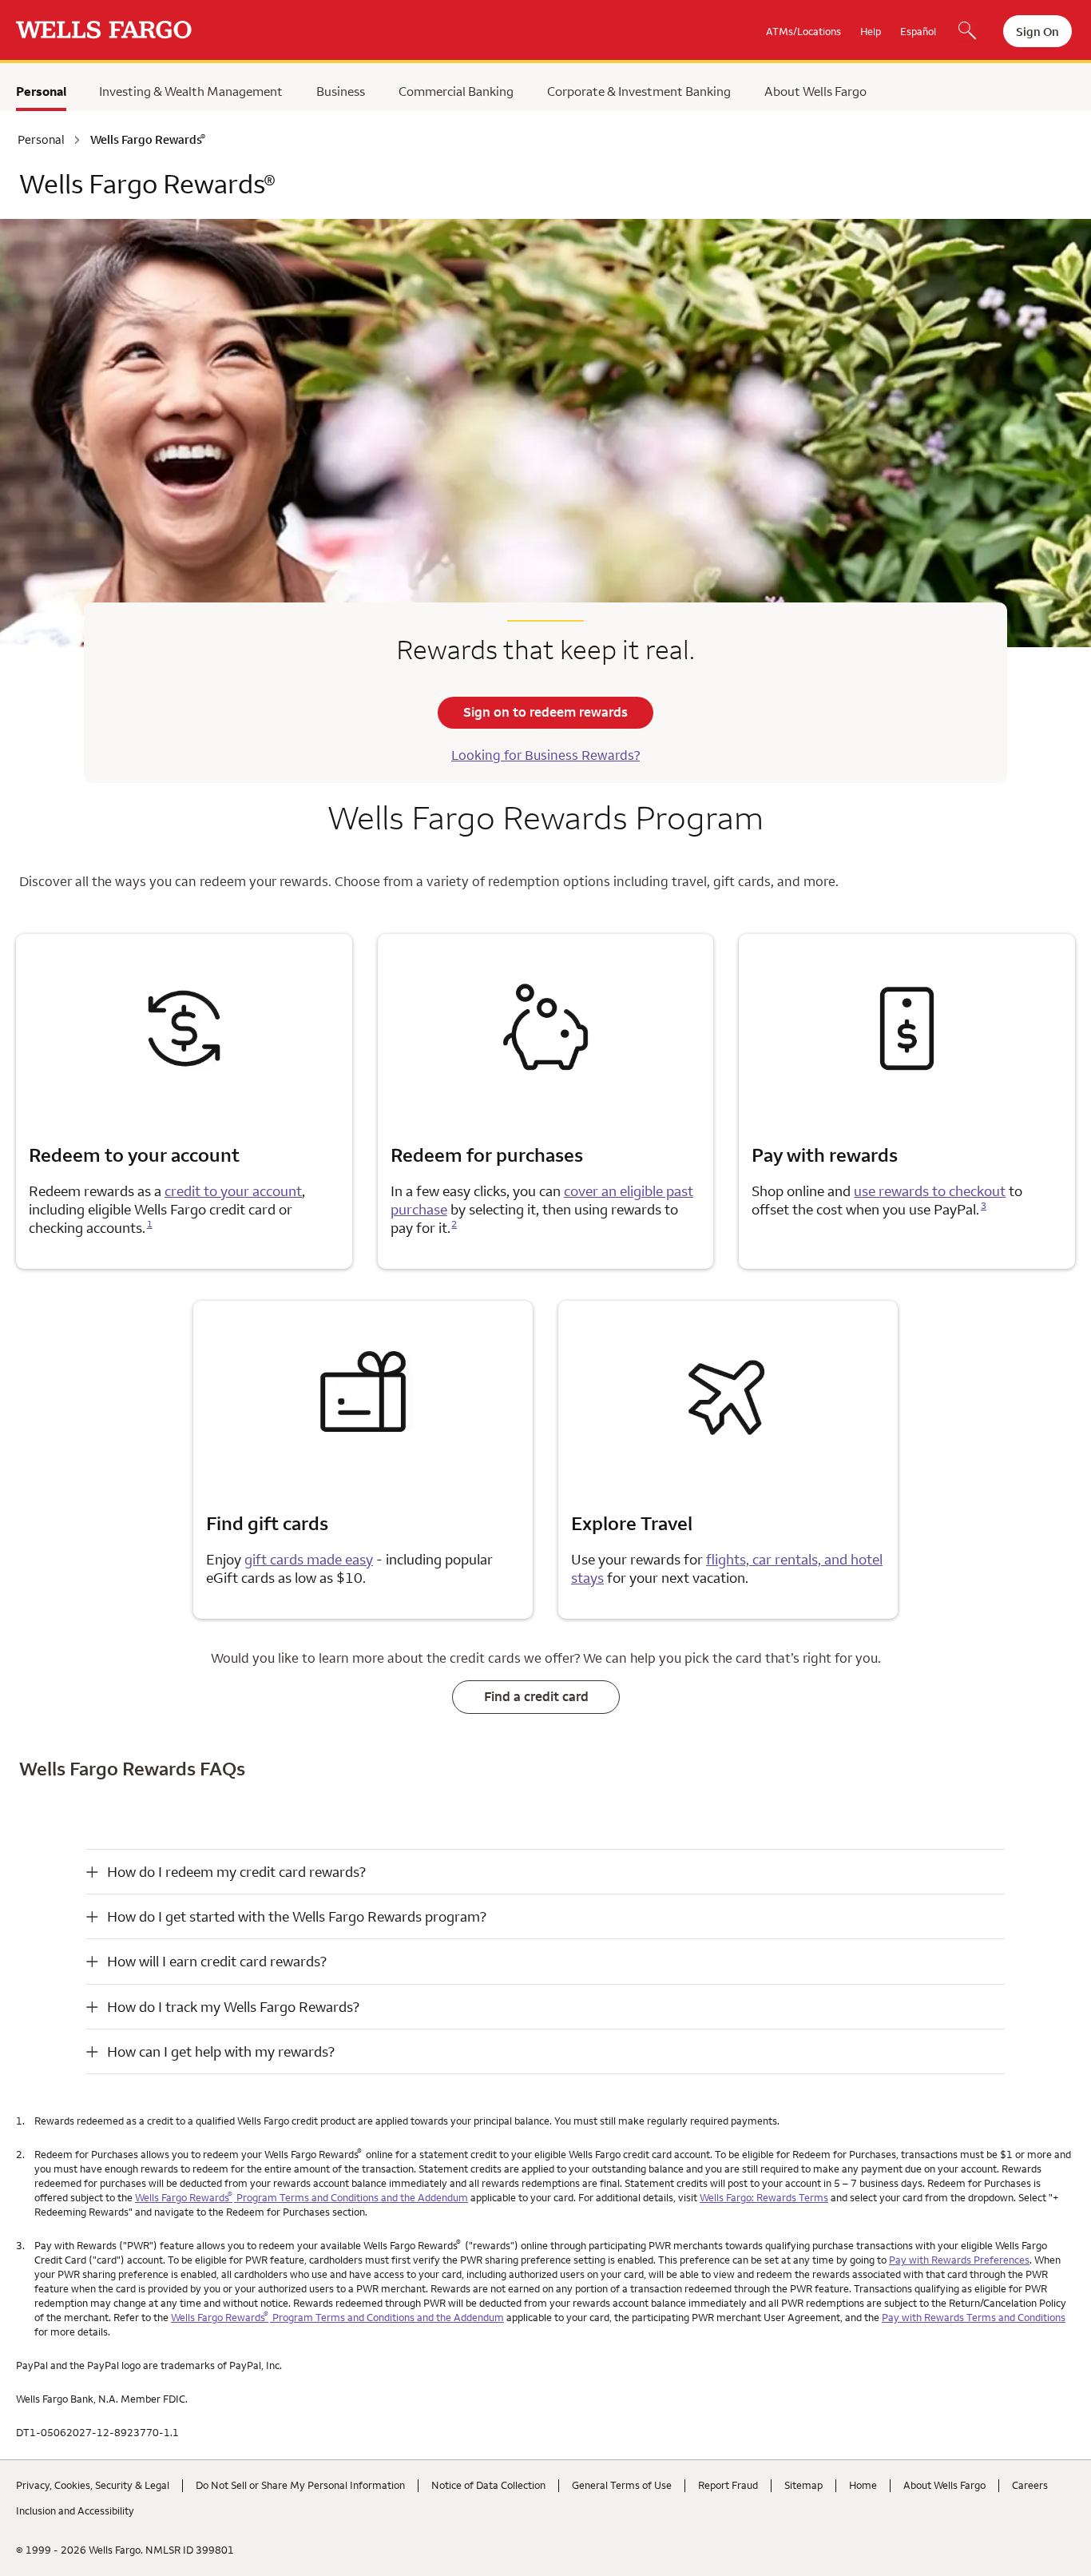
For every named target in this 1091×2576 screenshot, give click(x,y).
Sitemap (803, 2485)
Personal (41, 91)
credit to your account (233, 1191)
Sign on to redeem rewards (545, 712)
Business (341, 91)
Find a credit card (536, 1696)
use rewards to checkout (930, 1191)
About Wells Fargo (815, 91)
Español (918, 31)
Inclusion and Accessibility (75, 2510)
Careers (1030, 2485)
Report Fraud (728, 2485)
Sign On (1037, 32)
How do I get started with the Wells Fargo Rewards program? (297, 1916)
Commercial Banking (456, 91)
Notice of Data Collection (488, 2485)
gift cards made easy (309, 1559)
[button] (545, 1872)
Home (863, 2485)
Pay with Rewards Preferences (959, 2260)
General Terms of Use (622, 2485)
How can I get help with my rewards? (221, 2051)
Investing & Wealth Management (191, 91)
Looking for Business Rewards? (545, 755)
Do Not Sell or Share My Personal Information (300, 2485)
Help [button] (871, 31)
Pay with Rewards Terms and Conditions (974, 2317)
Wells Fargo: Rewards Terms (764, 2197)
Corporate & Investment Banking (639, 91)
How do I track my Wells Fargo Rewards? (233, 2007)
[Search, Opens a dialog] (967, 32)
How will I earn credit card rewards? (217, 1961)
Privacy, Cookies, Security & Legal (93, 2485)
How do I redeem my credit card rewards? (236, 1872)
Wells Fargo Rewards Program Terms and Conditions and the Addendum (302, 2197)
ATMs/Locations (803, 31)
